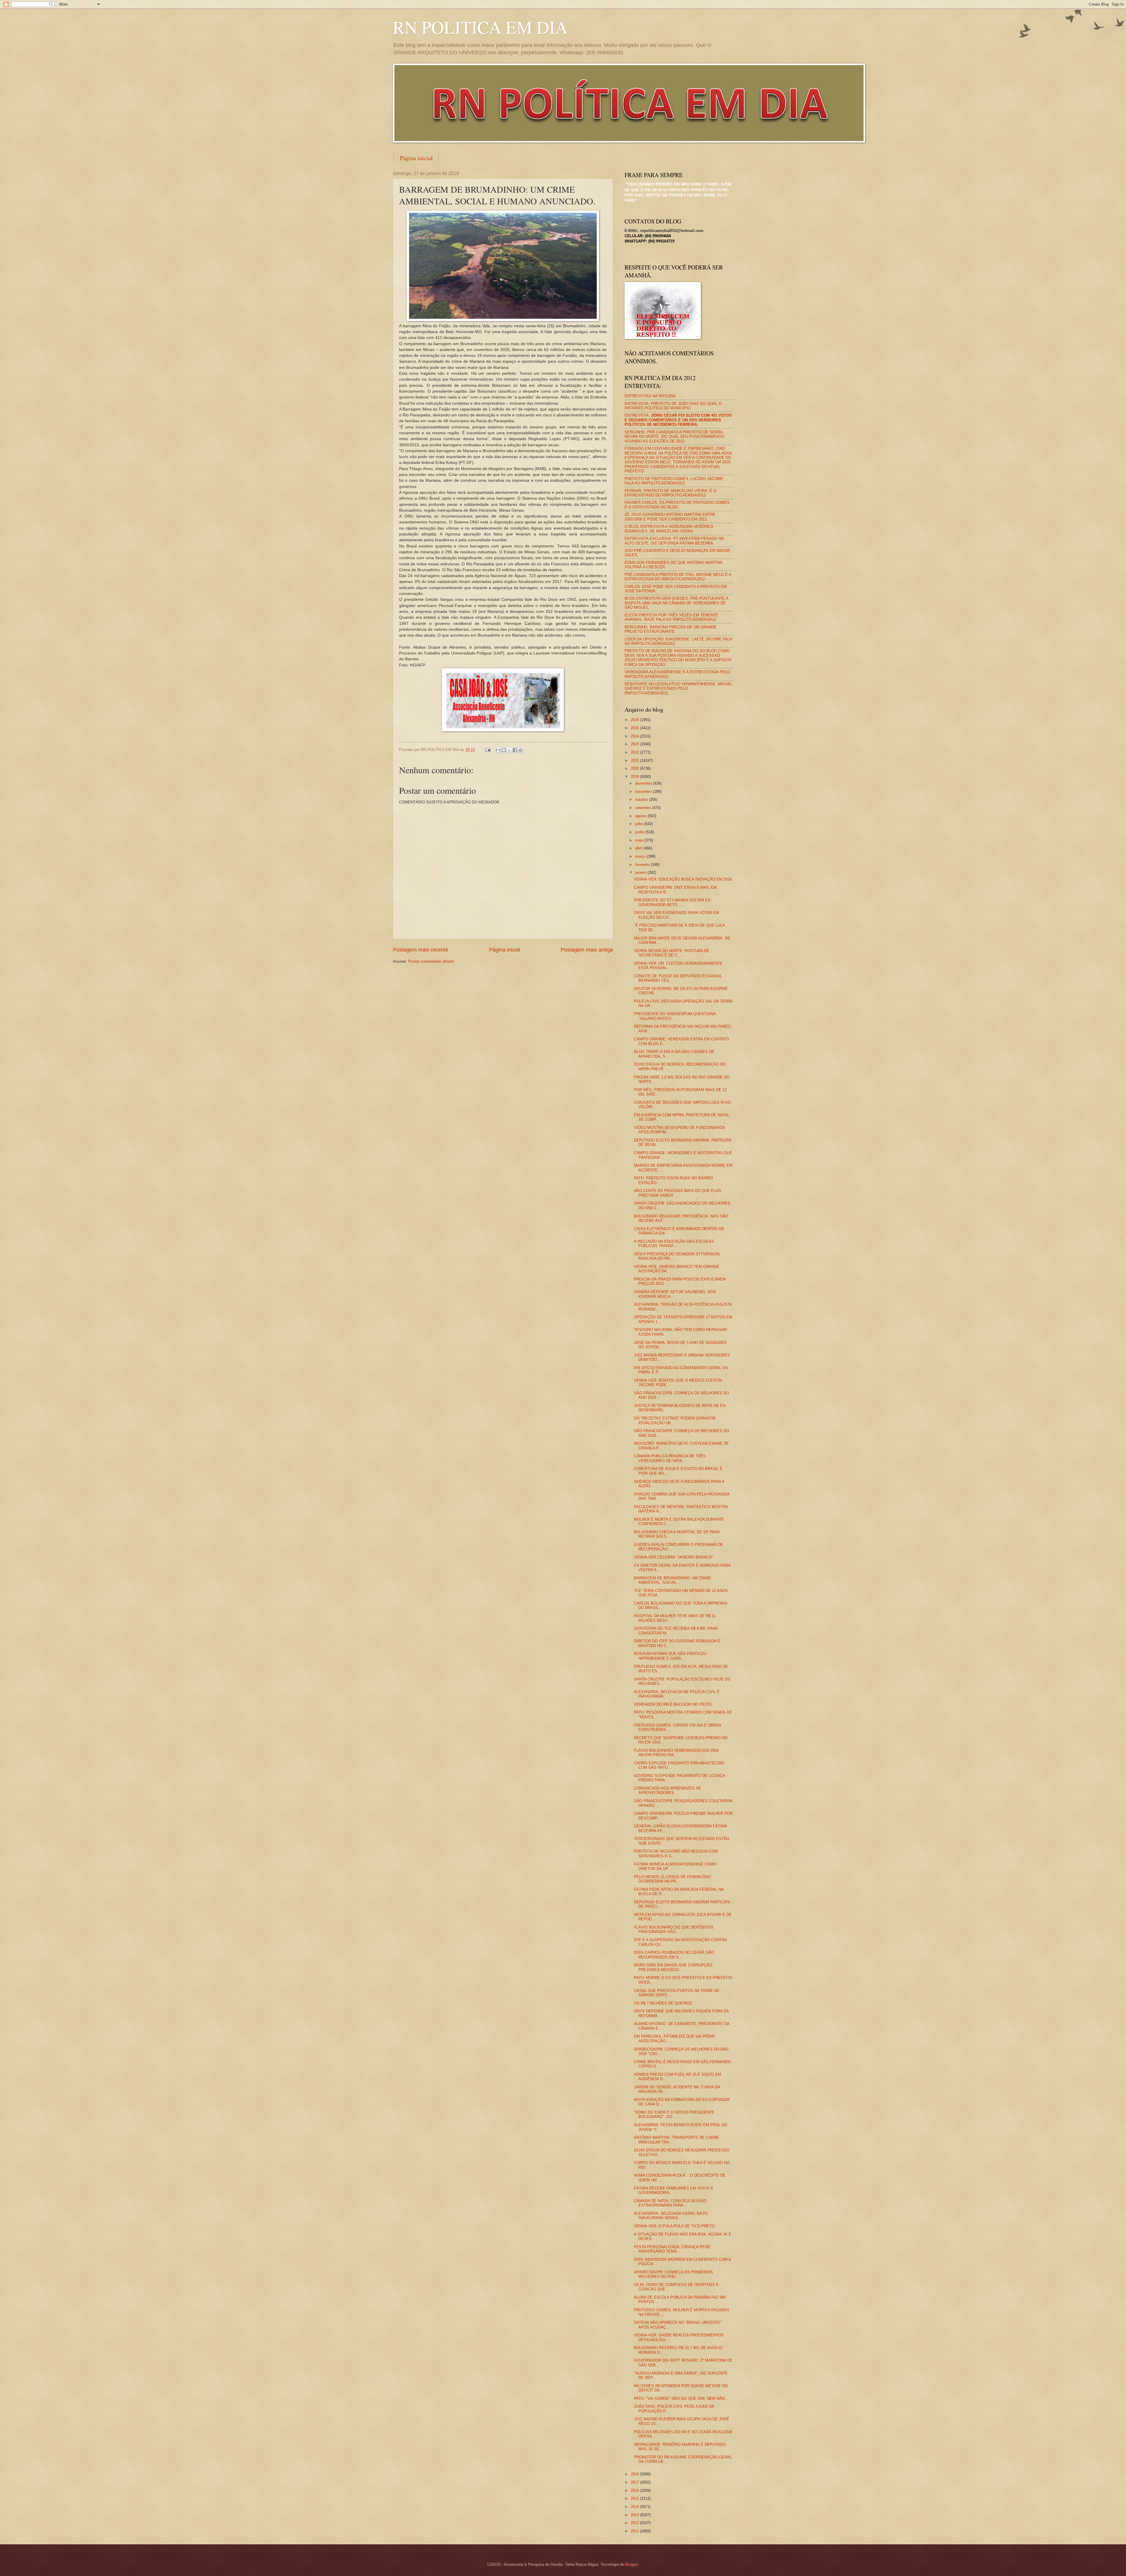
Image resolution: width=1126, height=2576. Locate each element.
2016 (635, 2491)
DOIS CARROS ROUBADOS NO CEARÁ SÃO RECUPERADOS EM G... (674, 1955)
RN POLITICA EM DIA (480, 27)
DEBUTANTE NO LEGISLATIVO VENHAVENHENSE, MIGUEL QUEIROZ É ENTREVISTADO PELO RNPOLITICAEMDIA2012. (679, 688)
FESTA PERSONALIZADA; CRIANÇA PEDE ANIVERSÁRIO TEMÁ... (672, 2249)
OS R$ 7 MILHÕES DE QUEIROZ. (664, 2003)
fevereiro (643, 865)
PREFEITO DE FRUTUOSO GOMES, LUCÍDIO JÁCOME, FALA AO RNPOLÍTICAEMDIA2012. (674, 481)
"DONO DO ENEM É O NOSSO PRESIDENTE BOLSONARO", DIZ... (674, 2114)
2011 (635, 2531)
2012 (635, 2523)
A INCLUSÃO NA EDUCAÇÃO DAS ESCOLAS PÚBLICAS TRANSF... (674, 1244)
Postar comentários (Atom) (431, 961)
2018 (635, 2474)
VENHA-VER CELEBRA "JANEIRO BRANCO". (674, 1557)
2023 (635, 744)
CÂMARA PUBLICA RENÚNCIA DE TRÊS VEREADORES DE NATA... (670, 1458)
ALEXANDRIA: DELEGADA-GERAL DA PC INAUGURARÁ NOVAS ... (671, 2216)
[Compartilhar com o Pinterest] (520, 750)
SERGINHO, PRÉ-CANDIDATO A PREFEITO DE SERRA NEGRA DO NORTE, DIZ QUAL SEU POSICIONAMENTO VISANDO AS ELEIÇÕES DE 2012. (674, 437)
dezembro (644, 783)
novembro (644, 792)
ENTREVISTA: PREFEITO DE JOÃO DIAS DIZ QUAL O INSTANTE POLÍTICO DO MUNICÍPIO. (673, 406)
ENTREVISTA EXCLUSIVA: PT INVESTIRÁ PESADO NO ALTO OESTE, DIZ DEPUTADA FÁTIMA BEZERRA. (674, 541)
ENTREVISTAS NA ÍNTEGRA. (651, 396)
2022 (635, 752)
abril (639, 848)
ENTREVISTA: (678, 420)
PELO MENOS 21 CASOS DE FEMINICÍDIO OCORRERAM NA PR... (672, 1879)
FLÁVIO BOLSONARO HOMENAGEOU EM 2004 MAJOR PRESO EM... (676, 1753)
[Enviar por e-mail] (498, 750)
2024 (635, 736)
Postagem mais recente (421, 950)
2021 (635, 760)
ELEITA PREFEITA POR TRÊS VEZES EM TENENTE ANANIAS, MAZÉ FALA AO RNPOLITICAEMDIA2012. (671, 617)
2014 (635, 2507)
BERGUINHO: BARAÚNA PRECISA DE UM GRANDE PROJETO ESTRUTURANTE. (671, 629)
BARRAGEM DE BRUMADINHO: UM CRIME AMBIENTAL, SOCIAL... (673, 1580)
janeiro (641, 872)
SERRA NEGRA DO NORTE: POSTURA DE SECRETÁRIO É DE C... (672, 953)
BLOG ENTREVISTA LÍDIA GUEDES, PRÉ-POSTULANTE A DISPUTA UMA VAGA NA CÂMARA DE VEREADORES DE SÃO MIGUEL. (676, 603)
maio (640, 840)
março (641, 856)
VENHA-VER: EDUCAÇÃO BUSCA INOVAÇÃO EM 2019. (683, 879)
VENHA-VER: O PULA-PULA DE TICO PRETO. (675, 2226)
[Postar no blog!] (504, 750)
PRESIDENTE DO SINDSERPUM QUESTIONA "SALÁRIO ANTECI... (675, 1016)
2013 (635, 2515)
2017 (635, 2482)
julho (640, 824)
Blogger (631, 2564)
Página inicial (416, 158)
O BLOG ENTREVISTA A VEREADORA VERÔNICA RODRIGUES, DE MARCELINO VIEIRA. (669, 529)
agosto (641, 816)
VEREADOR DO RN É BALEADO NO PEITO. (673, 1704)
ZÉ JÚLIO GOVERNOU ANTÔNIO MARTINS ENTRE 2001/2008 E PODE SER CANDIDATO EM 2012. (670, 517)
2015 (635, 2498)
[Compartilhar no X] (509, 750)
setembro (644, 808)
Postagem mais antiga (587, 950)
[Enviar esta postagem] (488, 750)
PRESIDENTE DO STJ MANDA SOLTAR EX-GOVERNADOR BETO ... (673, 902)
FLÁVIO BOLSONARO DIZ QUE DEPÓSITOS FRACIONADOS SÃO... (674, 1929)
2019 (635, 777)
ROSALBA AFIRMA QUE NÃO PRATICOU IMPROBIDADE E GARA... (670, 1656)
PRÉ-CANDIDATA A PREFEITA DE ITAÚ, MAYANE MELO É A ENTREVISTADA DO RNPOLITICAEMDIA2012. (678, 577)
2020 (635, 768)
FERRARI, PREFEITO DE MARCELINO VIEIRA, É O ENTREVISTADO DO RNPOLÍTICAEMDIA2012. (670, 493)
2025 (635, 728)
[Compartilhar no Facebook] (515, 750)
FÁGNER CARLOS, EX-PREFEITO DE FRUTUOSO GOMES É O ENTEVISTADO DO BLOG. (677, 505)
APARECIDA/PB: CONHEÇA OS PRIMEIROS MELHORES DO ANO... (673, 2274)
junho (640, 832)
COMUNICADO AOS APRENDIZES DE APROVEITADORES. (668, 1790)
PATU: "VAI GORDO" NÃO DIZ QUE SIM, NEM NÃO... (681, 2398)
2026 (635, 720)
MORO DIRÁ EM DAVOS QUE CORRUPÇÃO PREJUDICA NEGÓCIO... (673, 1967)
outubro (642, 799)
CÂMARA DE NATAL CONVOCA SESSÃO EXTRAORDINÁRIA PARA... (670, 2203)
